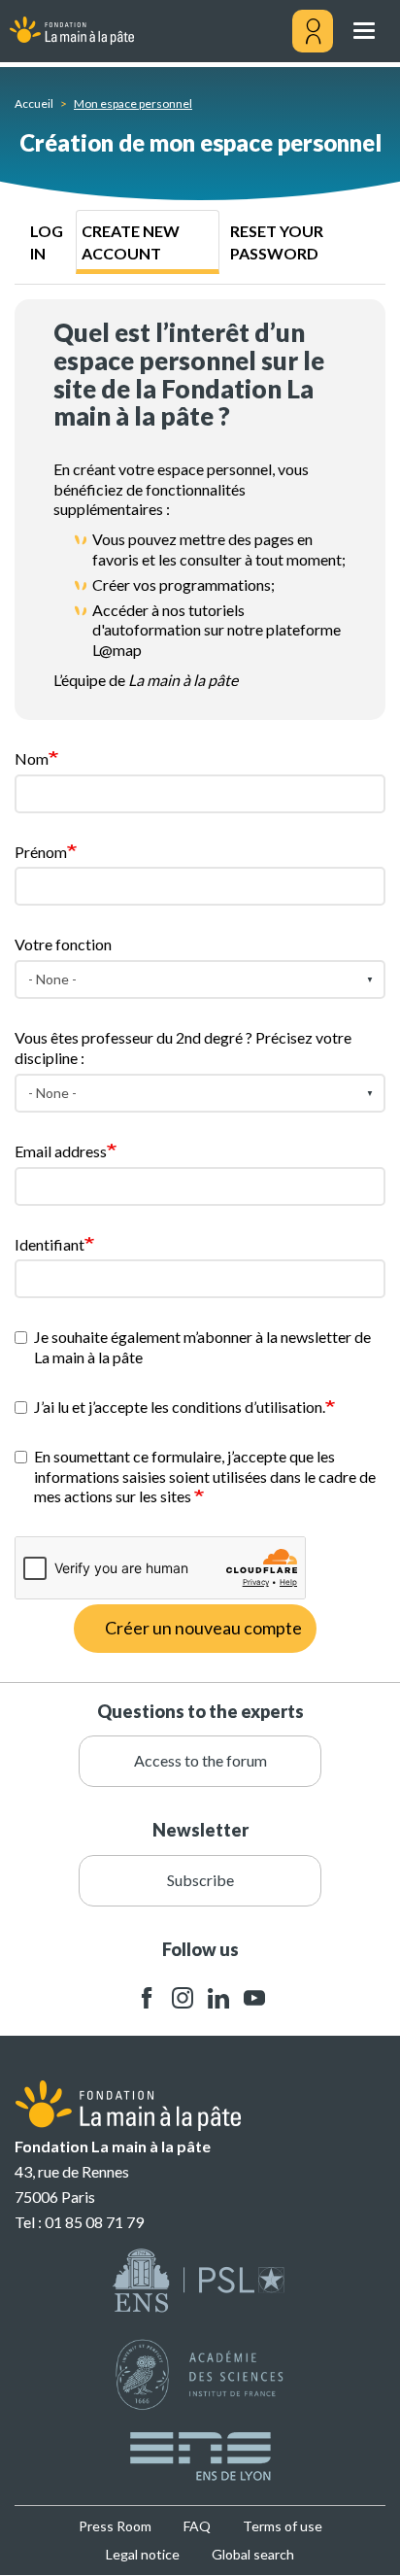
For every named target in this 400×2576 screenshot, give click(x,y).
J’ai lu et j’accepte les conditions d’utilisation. (180, 1407)
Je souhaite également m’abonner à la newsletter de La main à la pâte (202, 1347)
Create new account (131, 242)
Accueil (34, 103)
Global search (253, 2554)
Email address (61, 1151)
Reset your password (277, 242)
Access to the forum (200, 1760)
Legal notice (143, 2554)
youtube (254, 1998)
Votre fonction (63, 944)
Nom (32, 758)
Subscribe (200, 1880)
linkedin (218, 1998)
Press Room (115, 2526)
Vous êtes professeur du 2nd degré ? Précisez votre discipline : (183, 1048)
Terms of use (283, 2526)
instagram (183, 1998)
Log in (47, 242)
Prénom (41, 852)
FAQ (197, 2526)
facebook (147, 1998)
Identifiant (50, 1244)
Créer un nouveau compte (203, 1628)
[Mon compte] (313, 31)
